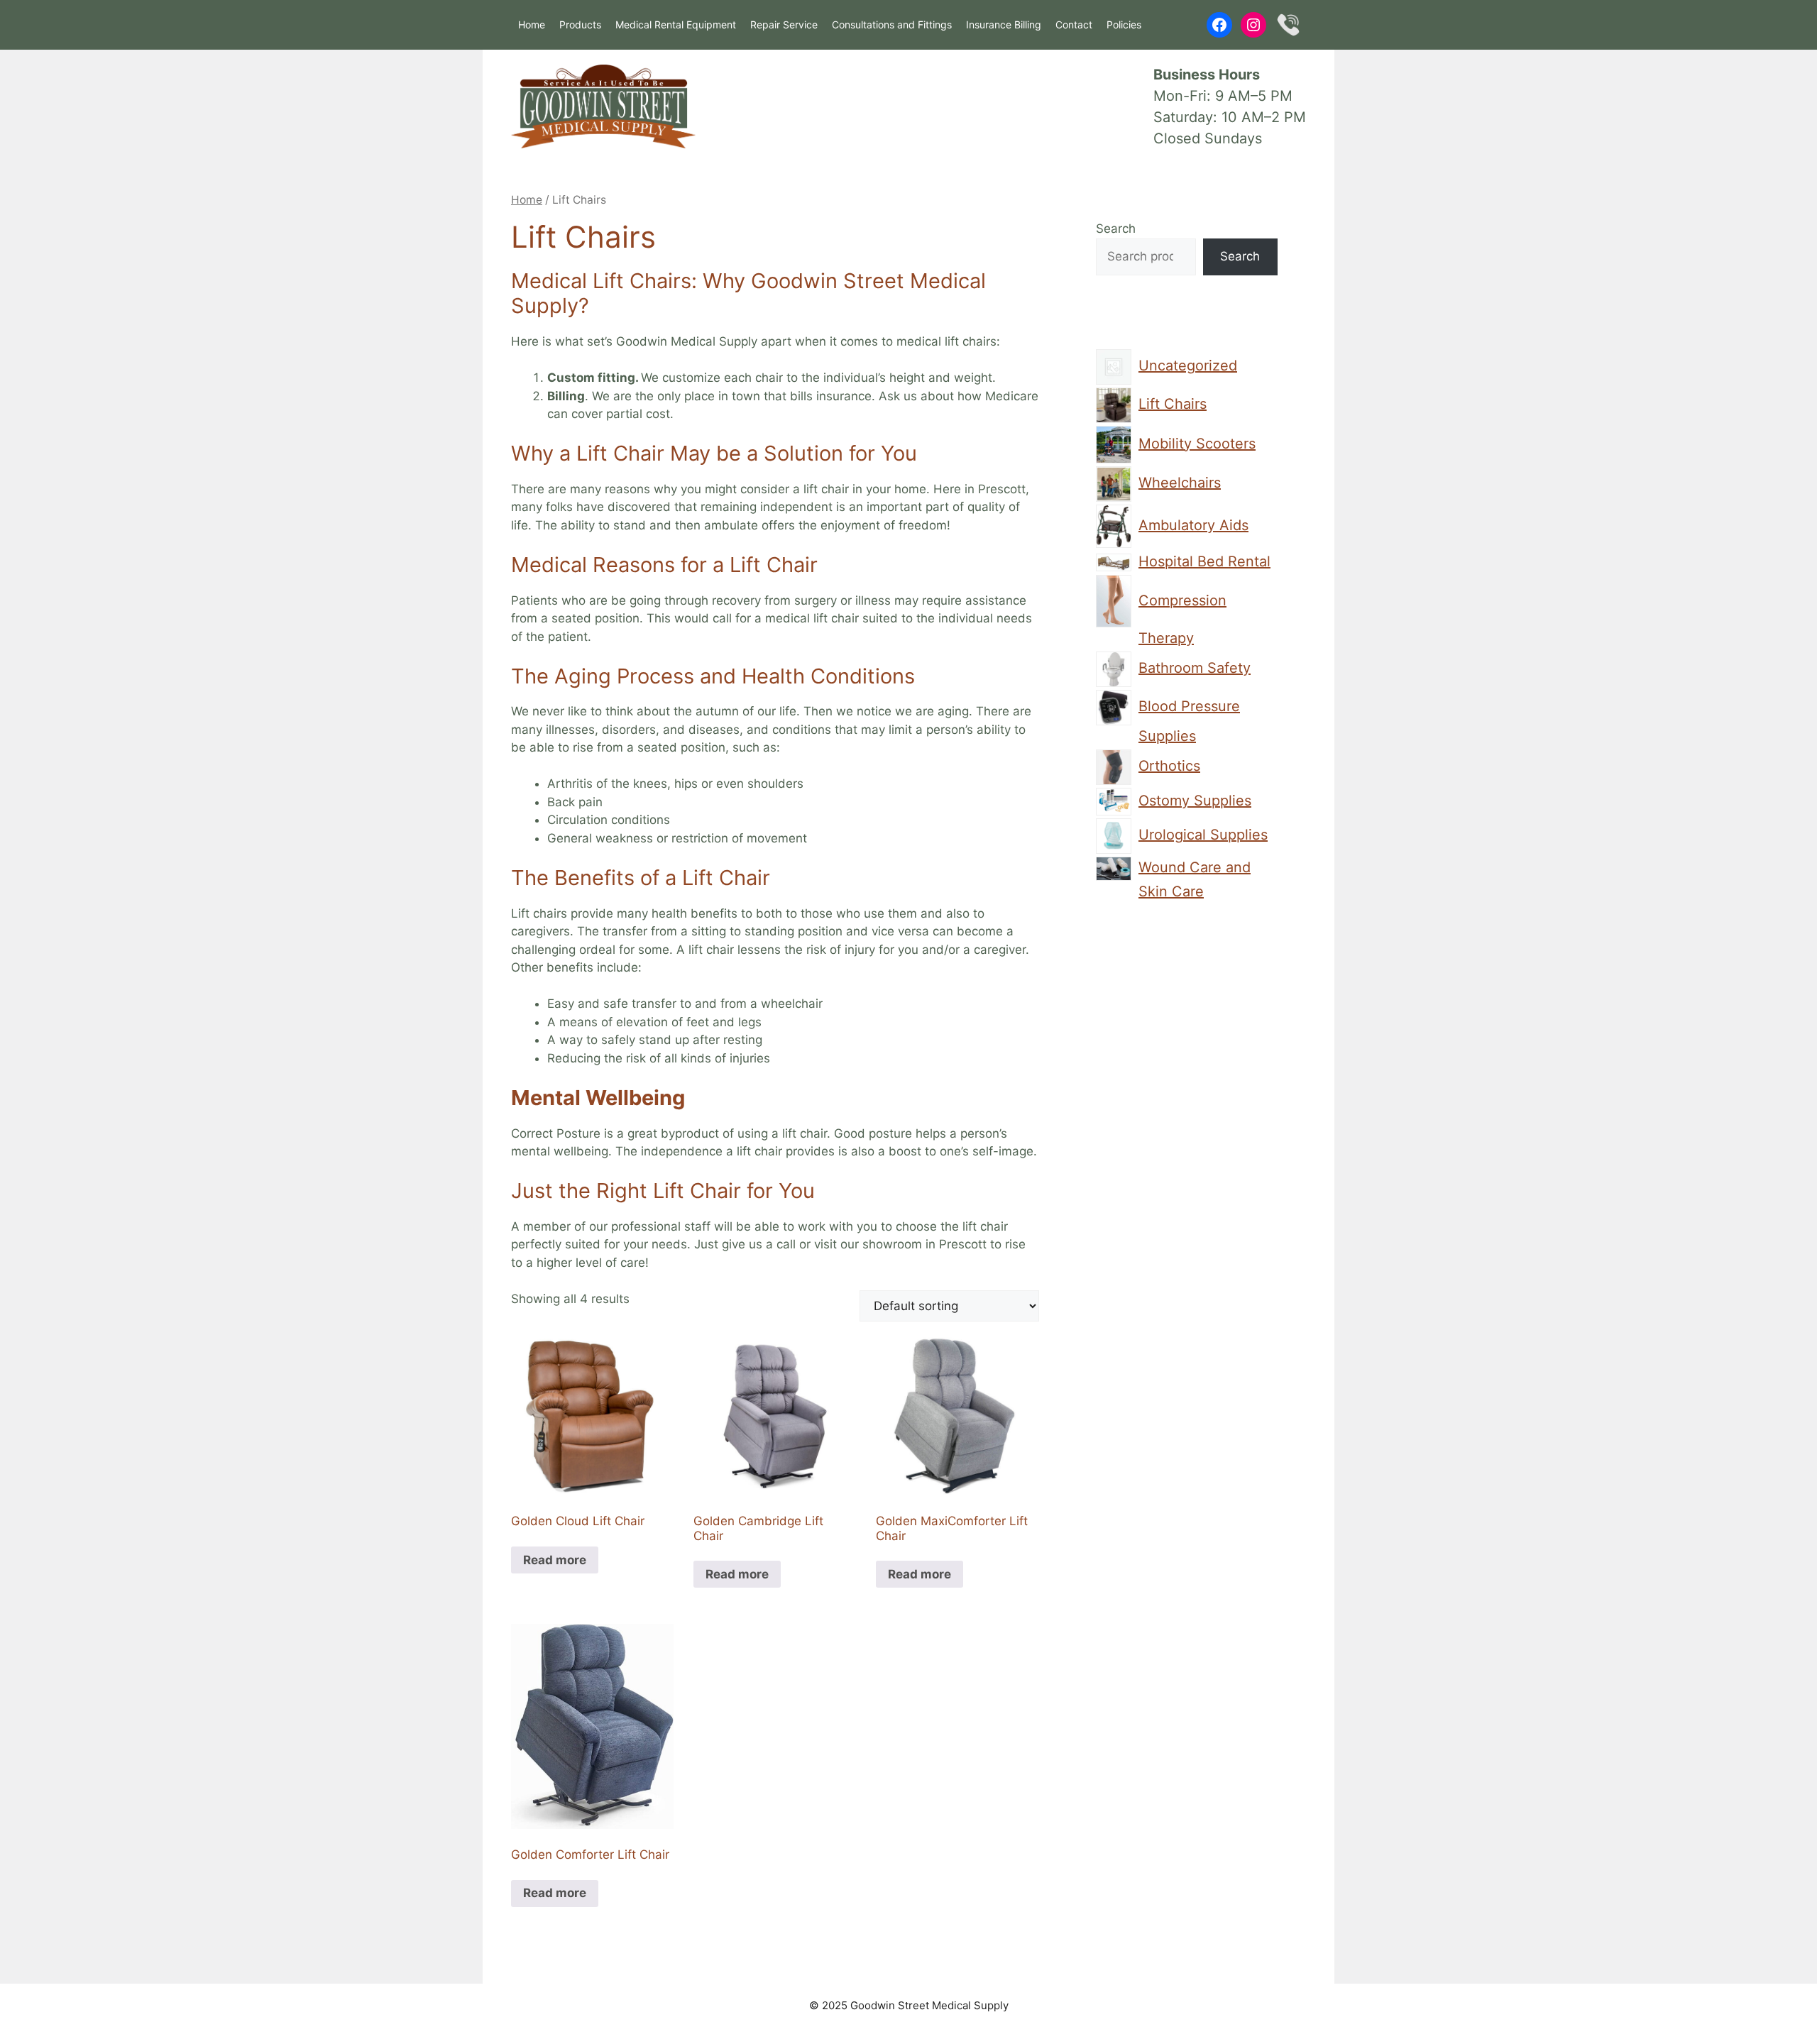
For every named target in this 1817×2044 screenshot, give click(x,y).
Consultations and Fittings (892, 24)
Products (580, 24)
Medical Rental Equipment (676, 24)
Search (1116, 229)
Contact (1074, 24)
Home (532, 24)
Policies (1124, 24)
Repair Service (784, 24)
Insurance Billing (1004, 24)
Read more (555, 1560)
